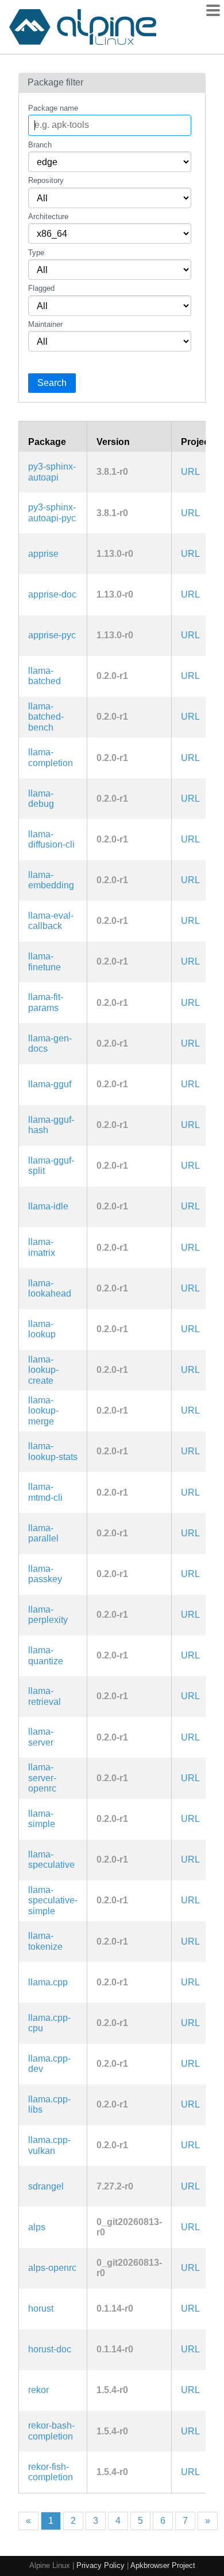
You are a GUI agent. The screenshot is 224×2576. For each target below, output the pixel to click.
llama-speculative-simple (53, 1900)
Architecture (48, 216)
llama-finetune (45, 961)
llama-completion (51, 757)
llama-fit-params (46, 1002)
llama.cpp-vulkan (49, 2145)
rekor (38, 2390)
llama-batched (45, 676)
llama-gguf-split (51, 1166)
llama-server (41, 1737)
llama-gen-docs (50, 1043)
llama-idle (48, 1206)
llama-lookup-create (43, 1370)
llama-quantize (46, 1655)
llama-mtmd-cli (45, 1492)
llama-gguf (50, 1084)
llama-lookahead (50, 1288)
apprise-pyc (52, 635)
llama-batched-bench (46, 717)
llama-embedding (51, 880)
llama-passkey (45, 1574)
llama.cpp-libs (49, 2104)
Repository (46, 180)
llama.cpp (48, 1982)
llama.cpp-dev (49, 2064)
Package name (53, 108)
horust (41, 2308)
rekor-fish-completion (51, 2472)
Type (36, 253)
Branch (40, 145)
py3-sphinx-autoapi (52, 472)
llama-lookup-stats (53, 1451)
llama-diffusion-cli (51, 839)
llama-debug (41, 799)
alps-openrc (52, 2268)
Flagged (41, 288)
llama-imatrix (42, 1247)
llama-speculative (51, 1859)
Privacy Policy (101, 2565)
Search (52, 383)
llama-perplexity (48, 1615)
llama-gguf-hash (51, 1125)
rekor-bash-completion (51, 2431)
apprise (43, 554)
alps (37, 2227)
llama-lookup (42, 1329)
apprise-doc (52, 594)
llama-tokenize (45, 1941)
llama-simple (42, 1819)
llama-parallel (43, 1533)
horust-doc (50, 2349)
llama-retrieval (45, 1696)
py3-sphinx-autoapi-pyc (52, 512)
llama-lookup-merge (43, 1411)
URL (190, 472)
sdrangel (46, 2186)
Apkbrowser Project (163, 2565)
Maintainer (45, 324)
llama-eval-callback (51, 921)
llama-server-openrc (42, 1778)
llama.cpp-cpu (49, 2023)
